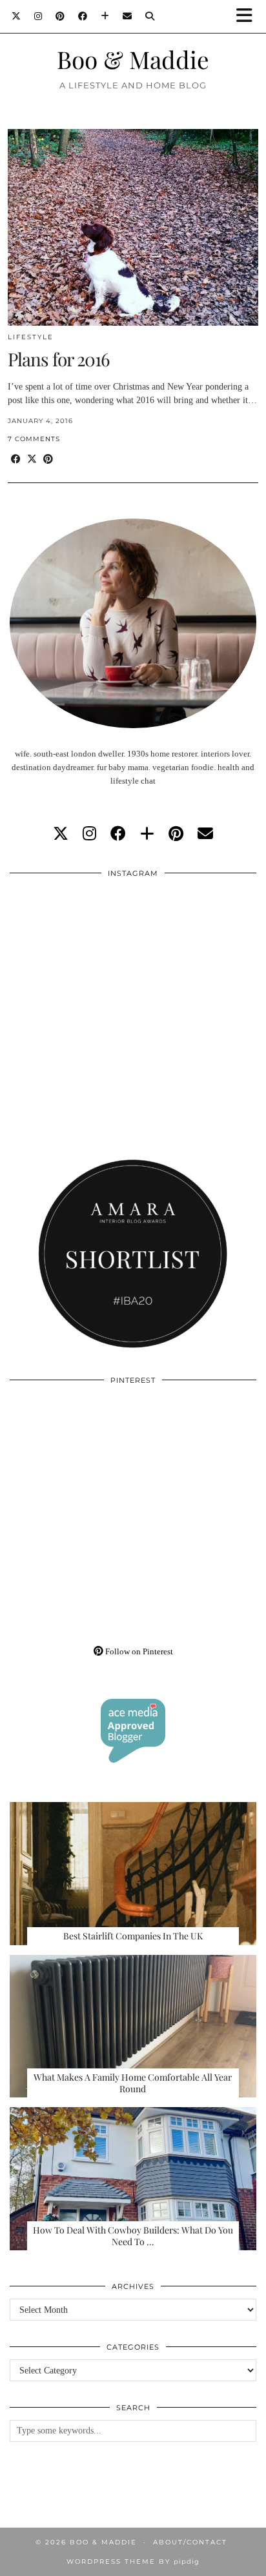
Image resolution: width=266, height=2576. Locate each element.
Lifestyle (31, 337)
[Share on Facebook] (16, 460)
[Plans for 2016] (133, 227)
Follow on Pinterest (138, 1651)
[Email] (128, 16)
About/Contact (190, 2542)
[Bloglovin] (105, 16)
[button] (249, 16)
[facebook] (118, 834)
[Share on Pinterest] (48, 460)
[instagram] (89, 834)
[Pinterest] (60, 16)
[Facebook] (83, 16)
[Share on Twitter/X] (32, 460)
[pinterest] (176, 834)
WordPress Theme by (133, 2561)
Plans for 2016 (58, 359)
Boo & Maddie (133, 59)
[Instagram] (38, 16)
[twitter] (61, 834)
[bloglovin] (147, 834)
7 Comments (34, 439)
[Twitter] (16, 16)
